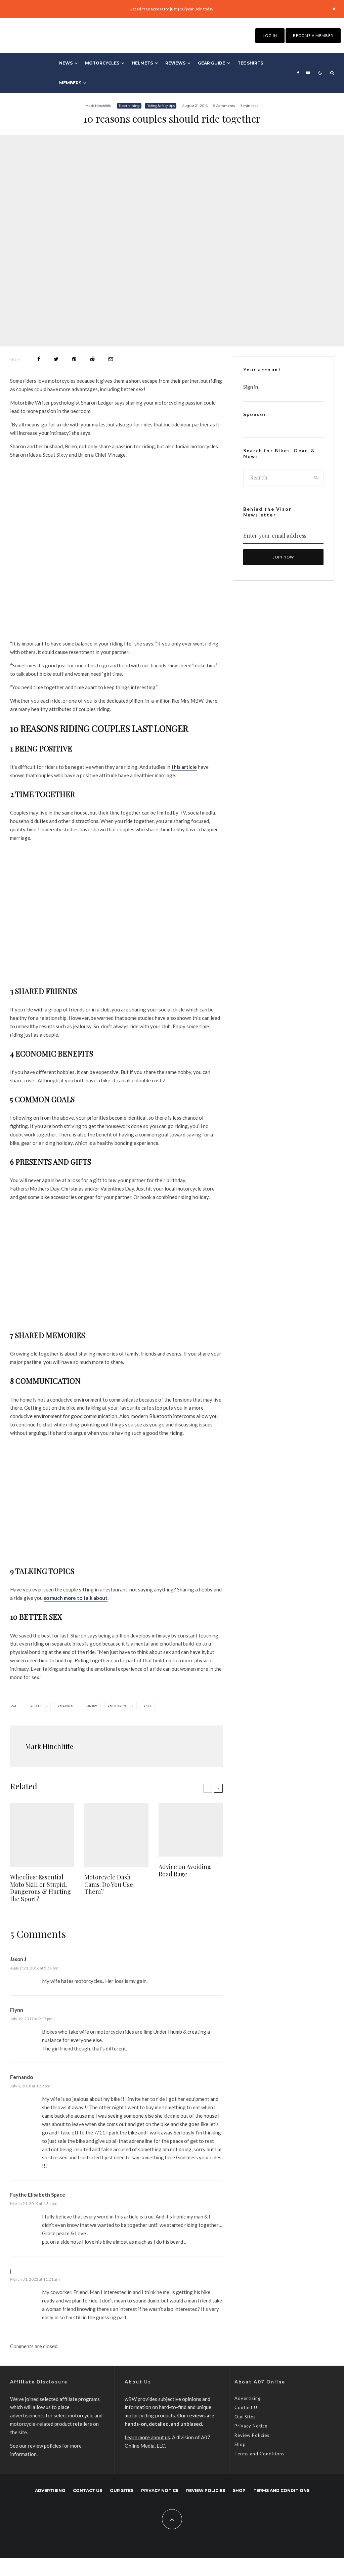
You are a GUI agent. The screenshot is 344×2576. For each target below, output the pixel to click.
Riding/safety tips (161, 106)
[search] (316, 477)
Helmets (142, 63)
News (66, 63)
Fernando (21, 2077)
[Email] (111, 359)
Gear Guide (211, 63)
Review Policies (252, 2435)
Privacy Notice (251, 2426)
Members (70, 83)
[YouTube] (308, 73)
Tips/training (129, 106)
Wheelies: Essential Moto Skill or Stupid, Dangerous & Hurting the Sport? (40, 1888)
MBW (93, 1706)
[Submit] (92, 359)
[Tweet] (56, 359)
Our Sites (245, 2417)
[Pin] (74, 359)
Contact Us (247, 2407)
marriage (68, 1706)
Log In (270, 35)
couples (40, 1706)
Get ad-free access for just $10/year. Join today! (172, 9)
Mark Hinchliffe (98, 106)
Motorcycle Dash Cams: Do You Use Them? (109, 1885)
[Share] (39, 359)
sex (149, 1706)
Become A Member (313, 35)
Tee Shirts (250, 63)
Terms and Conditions (260, 2454)
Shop (240, 2444)
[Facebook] (298, 73)
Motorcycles (102, 63)
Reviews (175, 63)
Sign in (251, 387)
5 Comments (224, 106)
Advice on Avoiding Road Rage (185, 1871)
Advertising (248, 2398)
